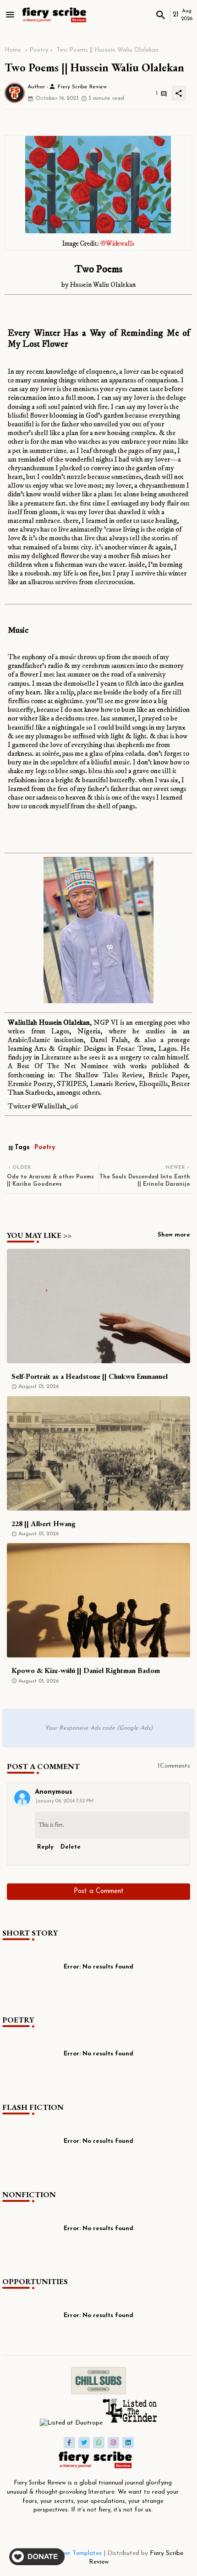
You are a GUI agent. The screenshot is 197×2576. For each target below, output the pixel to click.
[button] (161, 15)
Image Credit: (98, 244)
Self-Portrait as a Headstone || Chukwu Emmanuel (90, 1376)
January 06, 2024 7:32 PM (64, 1801)
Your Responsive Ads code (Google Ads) (99, 1728)
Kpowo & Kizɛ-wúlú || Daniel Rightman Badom (86, 1670)
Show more (174, 1235)
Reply (45, 1847)
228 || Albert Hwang (44, 1524)
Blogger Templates (75, 2553)
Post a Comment (99, 1891)
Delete (71, 1847)
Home (13, 50)
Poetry (39, 50)
